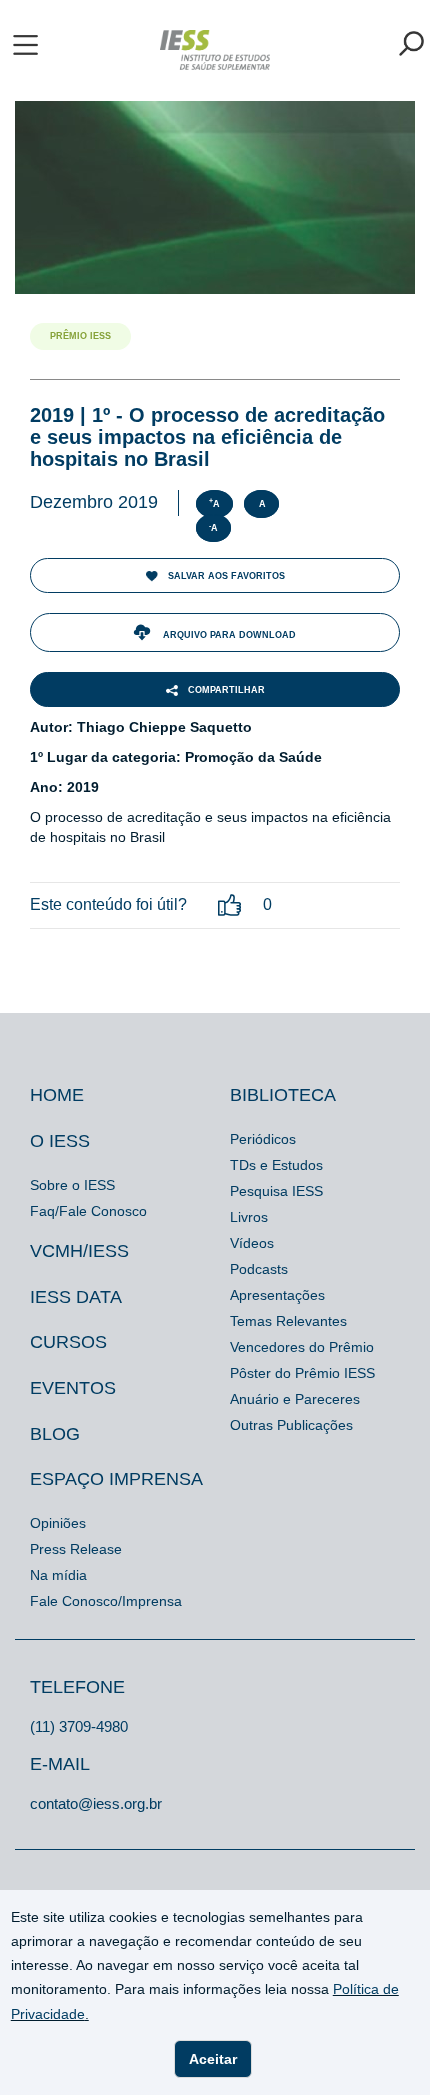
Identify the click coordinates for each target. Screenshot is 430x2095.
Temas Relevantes (288, 1321)
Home (57, 1095)
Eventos (73, 1388)
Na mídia (58, 1575)
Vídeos (252, 1243)
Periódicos (263, 1139)
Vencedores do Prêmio (302, 1347)
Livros (249, 1217)
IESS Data (76, 1297)
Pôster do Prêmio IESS (302, 1373)
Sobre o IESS (72, 1185)
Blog (55, 1434)
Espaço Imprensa (116, 1479)
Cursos (68, 1342)
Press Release (76, 1549)
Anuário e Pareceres (295, 1399)
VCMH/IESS (79, 1251)
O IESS (60, 1141)
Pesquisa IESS (276, 1191)
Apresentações (277, 1295)
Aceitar (213, 2059)
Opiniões (58, 1523)
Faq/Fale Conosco (88, 1211)
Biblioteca (283, 1095)
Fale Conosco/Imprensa (106, 1601)
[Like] (229, 905)
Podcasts (259, 1269)
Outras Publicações (291, 1425)
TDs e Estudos (276, 1165)
